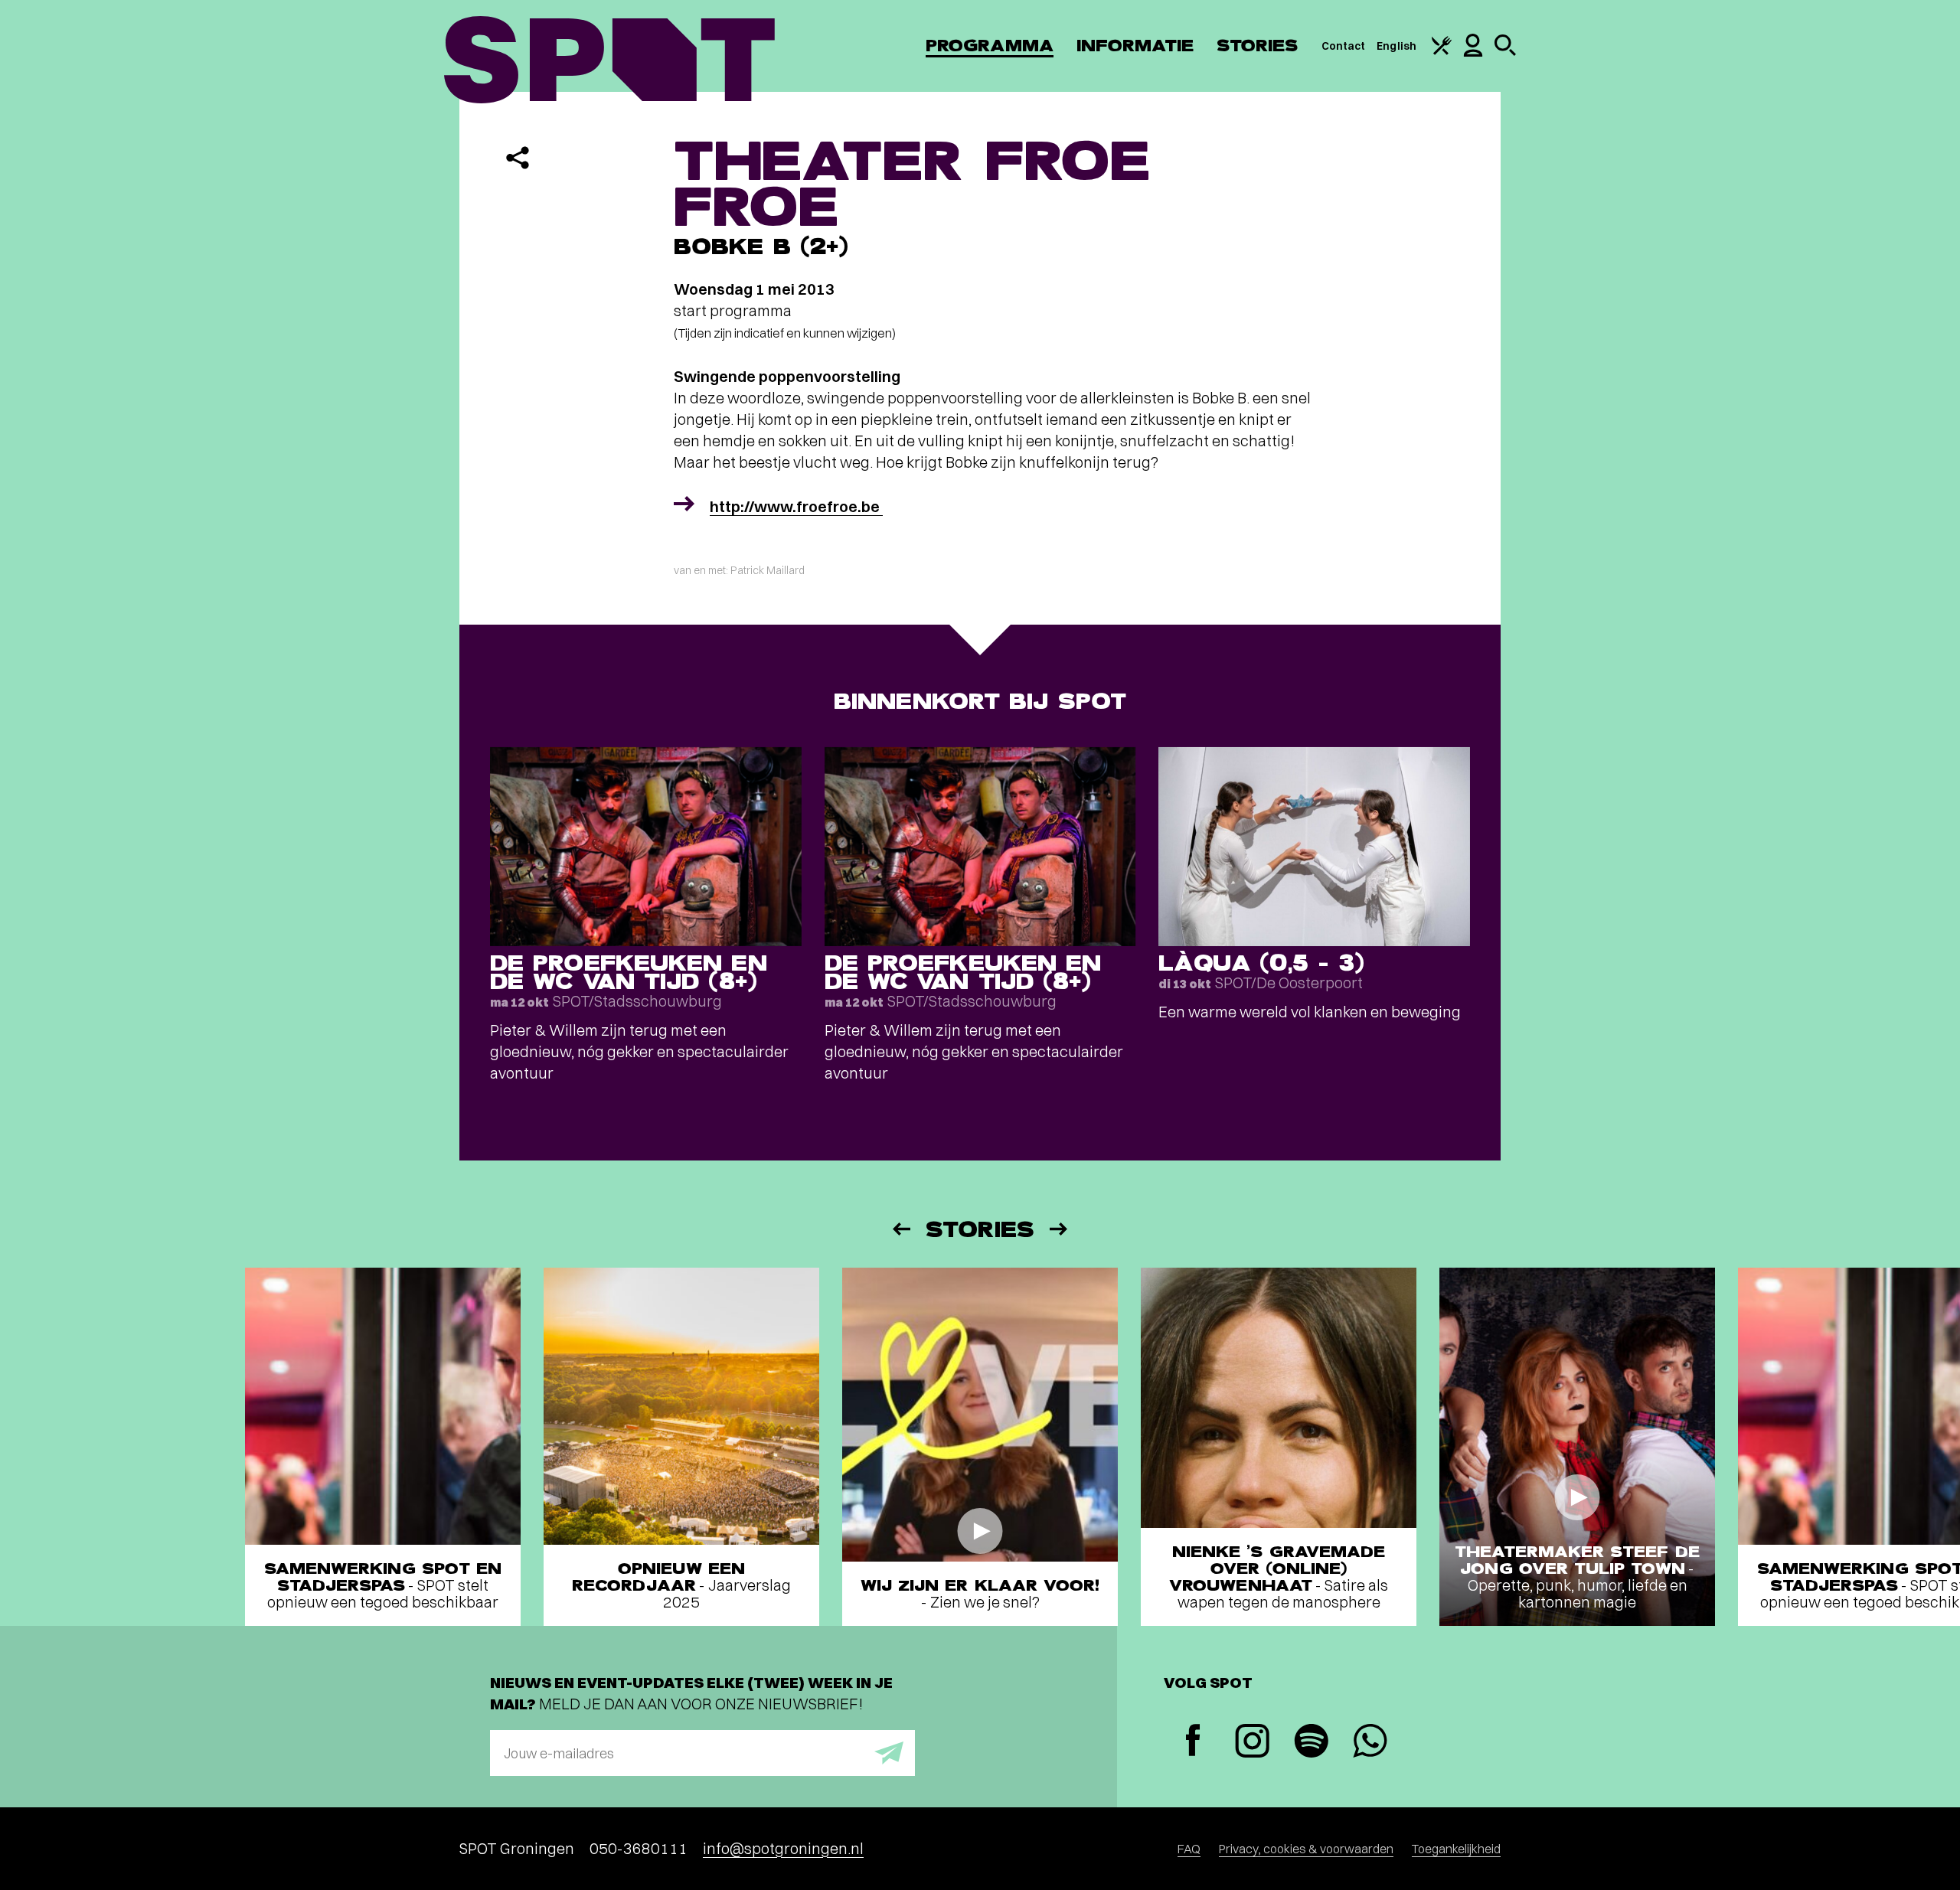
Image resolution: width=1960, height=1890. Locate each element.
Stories (1258, 46)
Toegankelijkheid (1456, 1849)
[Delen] (518, 158)
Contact (1344, 46)
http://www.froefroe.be (796, 506)
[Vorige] (900, 1229)
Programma (990, 46)
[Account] (1473, 53)
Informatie (1135, 46)
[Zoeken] (1505, 52)
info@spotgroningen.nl (783, 1848)
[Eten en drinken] (1442, 51)
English (1396, 46)
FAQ (1189, 1849)
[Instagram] (1252, 1743)
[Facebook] (1193, 1742)
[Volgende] (1060, 1229)
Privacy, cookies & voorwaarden (1306, 1849)
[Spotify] (1311, 1743)
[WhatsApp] (1370, 1743)
